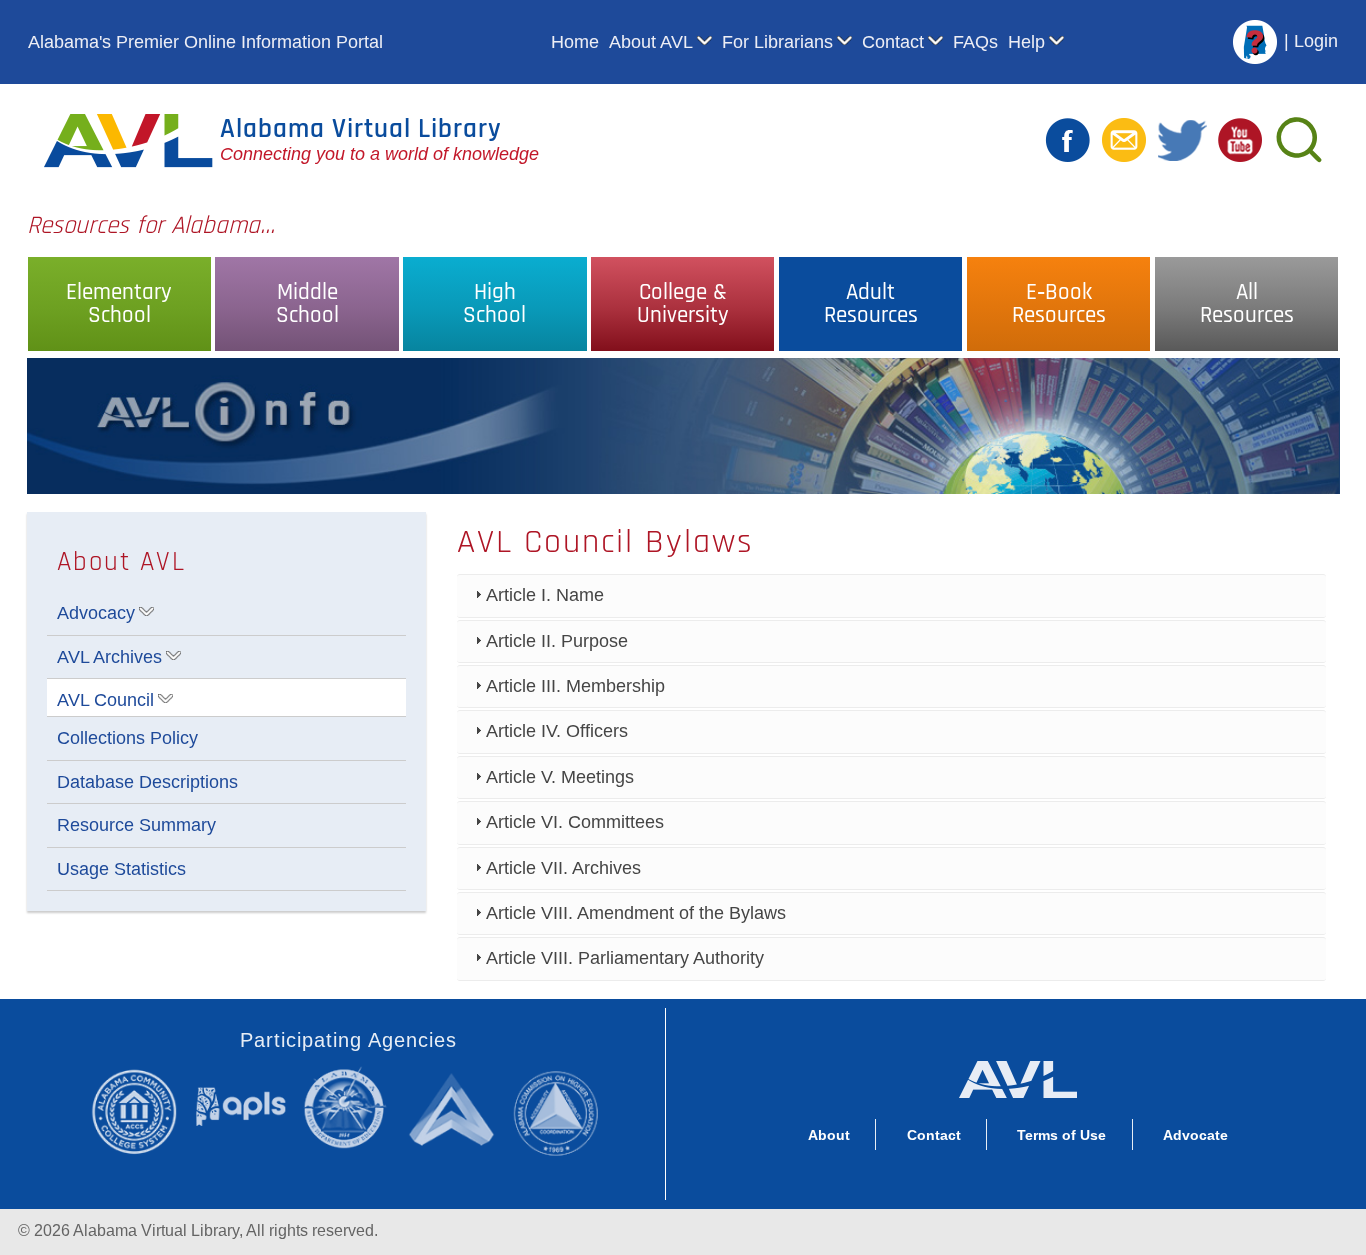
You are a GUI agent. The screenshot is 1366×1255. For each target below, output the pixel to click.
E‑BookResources (1059, 304)
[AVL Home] (1017, 1075)
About (829, 1135)
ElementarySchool (119, 304)
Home (575, 42)
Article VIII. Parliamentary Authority (625, 958)
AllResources (1247, 304)
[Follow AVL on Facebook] (1068, 139)
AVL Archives (109, 657)
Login (1316, 41)
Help (1026, 42)
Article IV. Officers (557, 731)
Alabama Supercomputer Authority (454, 1108)
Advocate (1195, 1135)
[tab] (891, 595)
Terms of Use (1061, 1135)
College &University (683, 304)
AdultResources (871, 304)
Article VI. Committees (575, 822)
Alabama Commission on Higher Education (562, 1111)
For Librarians (777, 42)
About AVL (651, 42)
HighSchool (494, 304)
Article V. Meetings (560, 777)
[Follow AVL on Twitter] (1182, 139)
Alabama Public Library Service (241, 1105)
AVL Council (105, 700)
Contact (893, 42)
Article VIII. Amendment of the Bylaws (636, 913)
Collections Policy (127, 738)
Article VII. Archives (563, 868)
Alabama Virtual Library (361, 129)
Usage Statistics (121, 869)
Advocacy (96, 613)
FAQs (975, 42)
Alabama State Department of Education (349, 1108)
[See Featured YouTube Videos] (1240, 139)
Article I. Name (545, 595)
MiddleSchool (307, 304)
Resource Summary (136, 825)
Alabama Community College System (142, 1111)
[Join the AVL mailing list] (1124, 139)
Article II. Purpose (557, 641)
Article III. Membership (575, 686)
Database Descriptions (147, 782)
